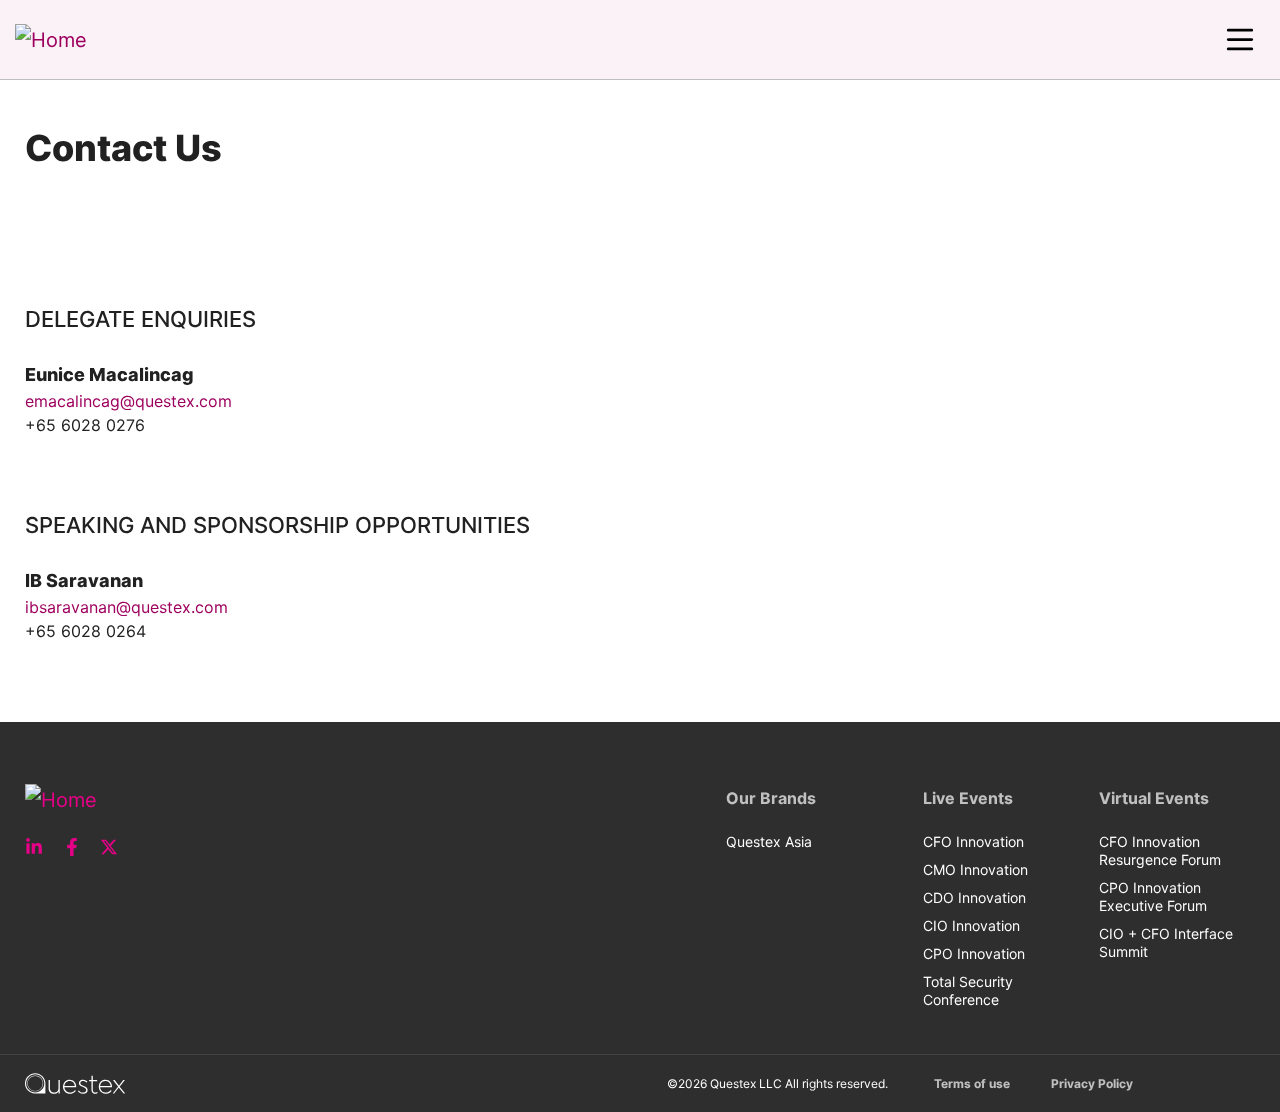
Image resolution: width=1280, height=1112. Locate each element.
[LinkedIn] (40, 847)
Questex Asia (769, 841)
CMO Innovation (975, 869)
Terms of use (972, 1083)
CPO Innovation (974, 953)
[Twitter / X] (115, 847)
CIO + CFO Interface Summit (1166, 942)
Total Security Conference (968, 990)
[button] (1240, 40)
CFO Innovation (973, 841)
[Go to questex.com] (75, 1082)
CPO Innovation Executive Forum (1153, 896)
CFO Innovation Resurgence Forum (1160, 850)
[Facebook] (78, 847)
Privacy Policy (1092, 1083)
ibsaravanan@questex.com (126, 607)
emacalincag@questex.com (128, 401)
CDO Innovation (974, 897)
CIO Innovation (971, 925)
